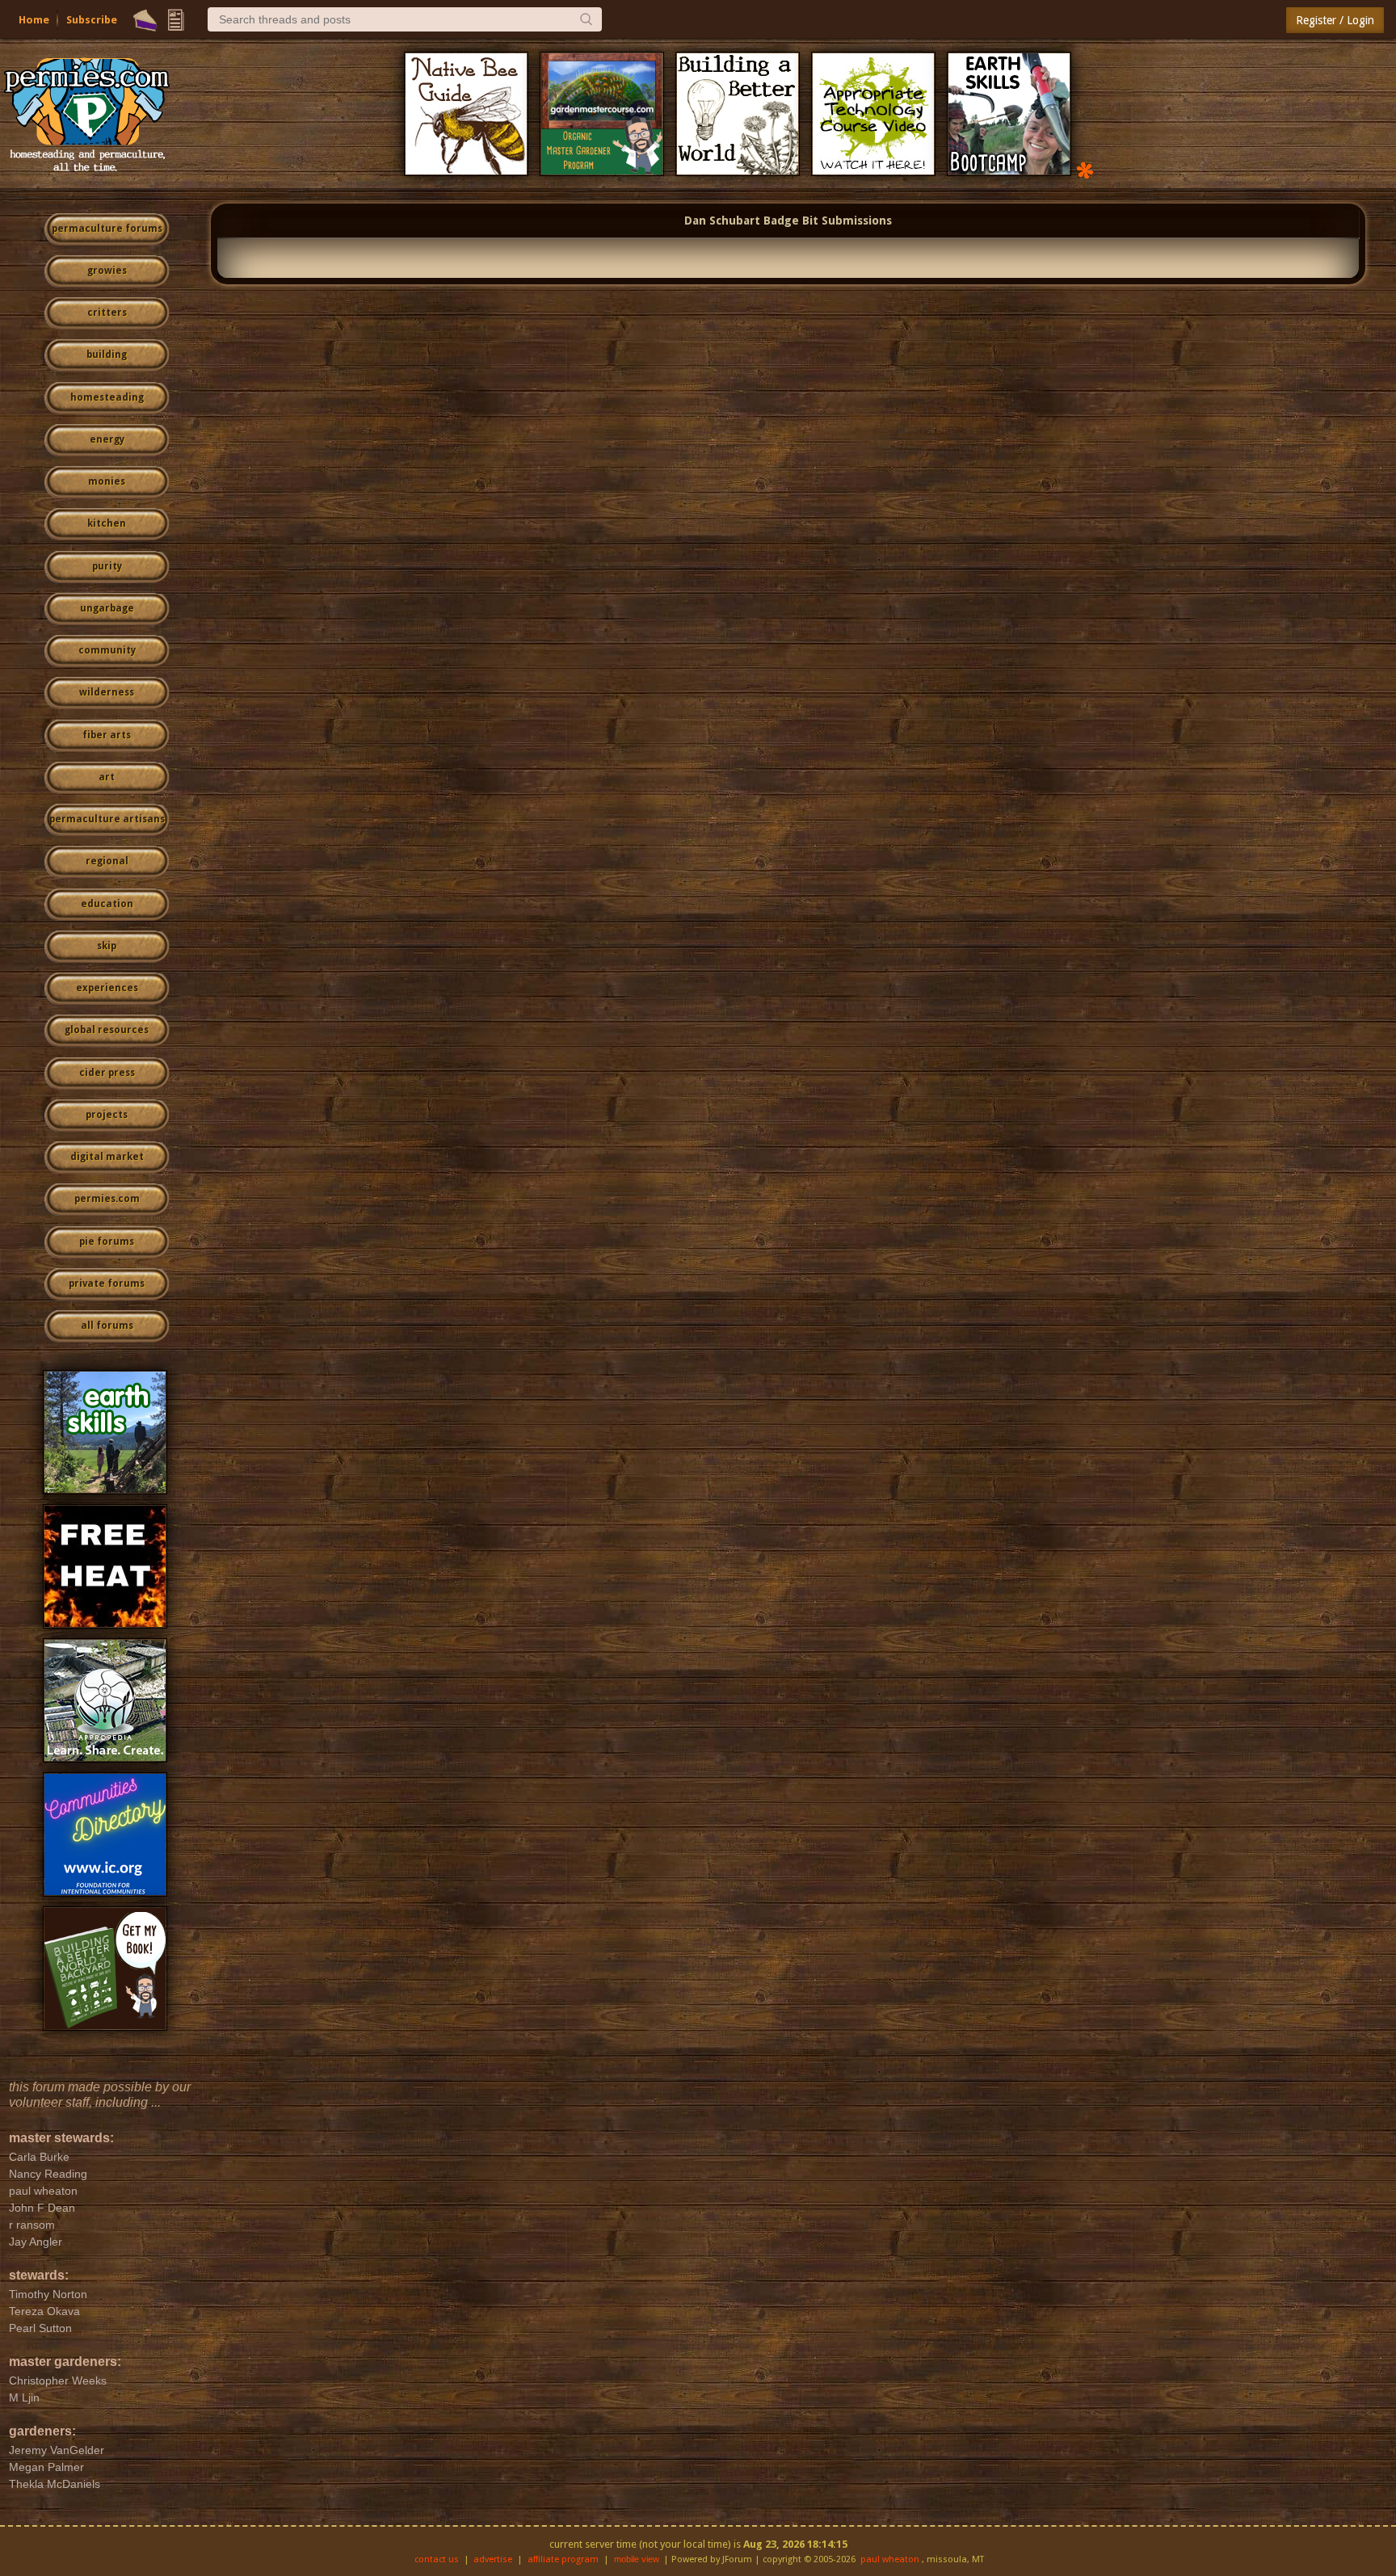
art (107, 777)
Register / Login (1335, 20)
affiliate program (563, 2559)
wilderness (107, 692)
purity (107, 566)
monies (107, 481)
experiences (107, 988)
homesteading (107, 397)
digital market (107, 1157)
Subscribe (92, 20)
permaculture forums (107, 229)
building (107, 355)
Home (34, 20)
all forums (107, 1326)
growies (107, 271)
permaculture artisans (107, 819)
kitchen (107, 523)
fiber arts (107, 735)
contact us (437, 2559)
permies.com (107, 1199)
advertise (493, 2559)
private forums (107, 1284)
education (107, 904)
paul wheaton (890, 2559)
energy (107, 439)
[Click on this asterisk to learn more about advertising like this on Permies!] (1085, 169)
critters (107, 313)
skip (107, 946)
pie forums (107, 1242)
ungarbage (107, 608)
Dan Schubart (722, 221)
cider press (107, 1073)
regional (107, 861)
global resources (107, 1030)
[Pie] (145, 20)
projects (107, 1115)
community (107, 650)
